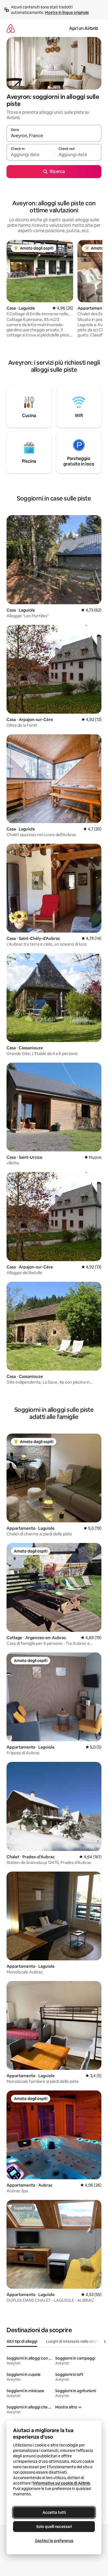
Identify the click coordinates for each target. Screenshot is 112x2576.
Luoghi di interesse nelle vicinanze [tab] (76, 2341)
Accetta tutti (54, 2512)
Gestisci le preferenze (54, 2541)
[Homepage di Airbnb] (11, 28)
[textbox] (30, 155)
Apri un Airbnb (84, 28)
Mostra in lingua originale (67, 12)
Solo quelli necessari (54, 2527)
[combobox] (54, 136)
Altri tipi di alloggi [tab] (22, 2341)
